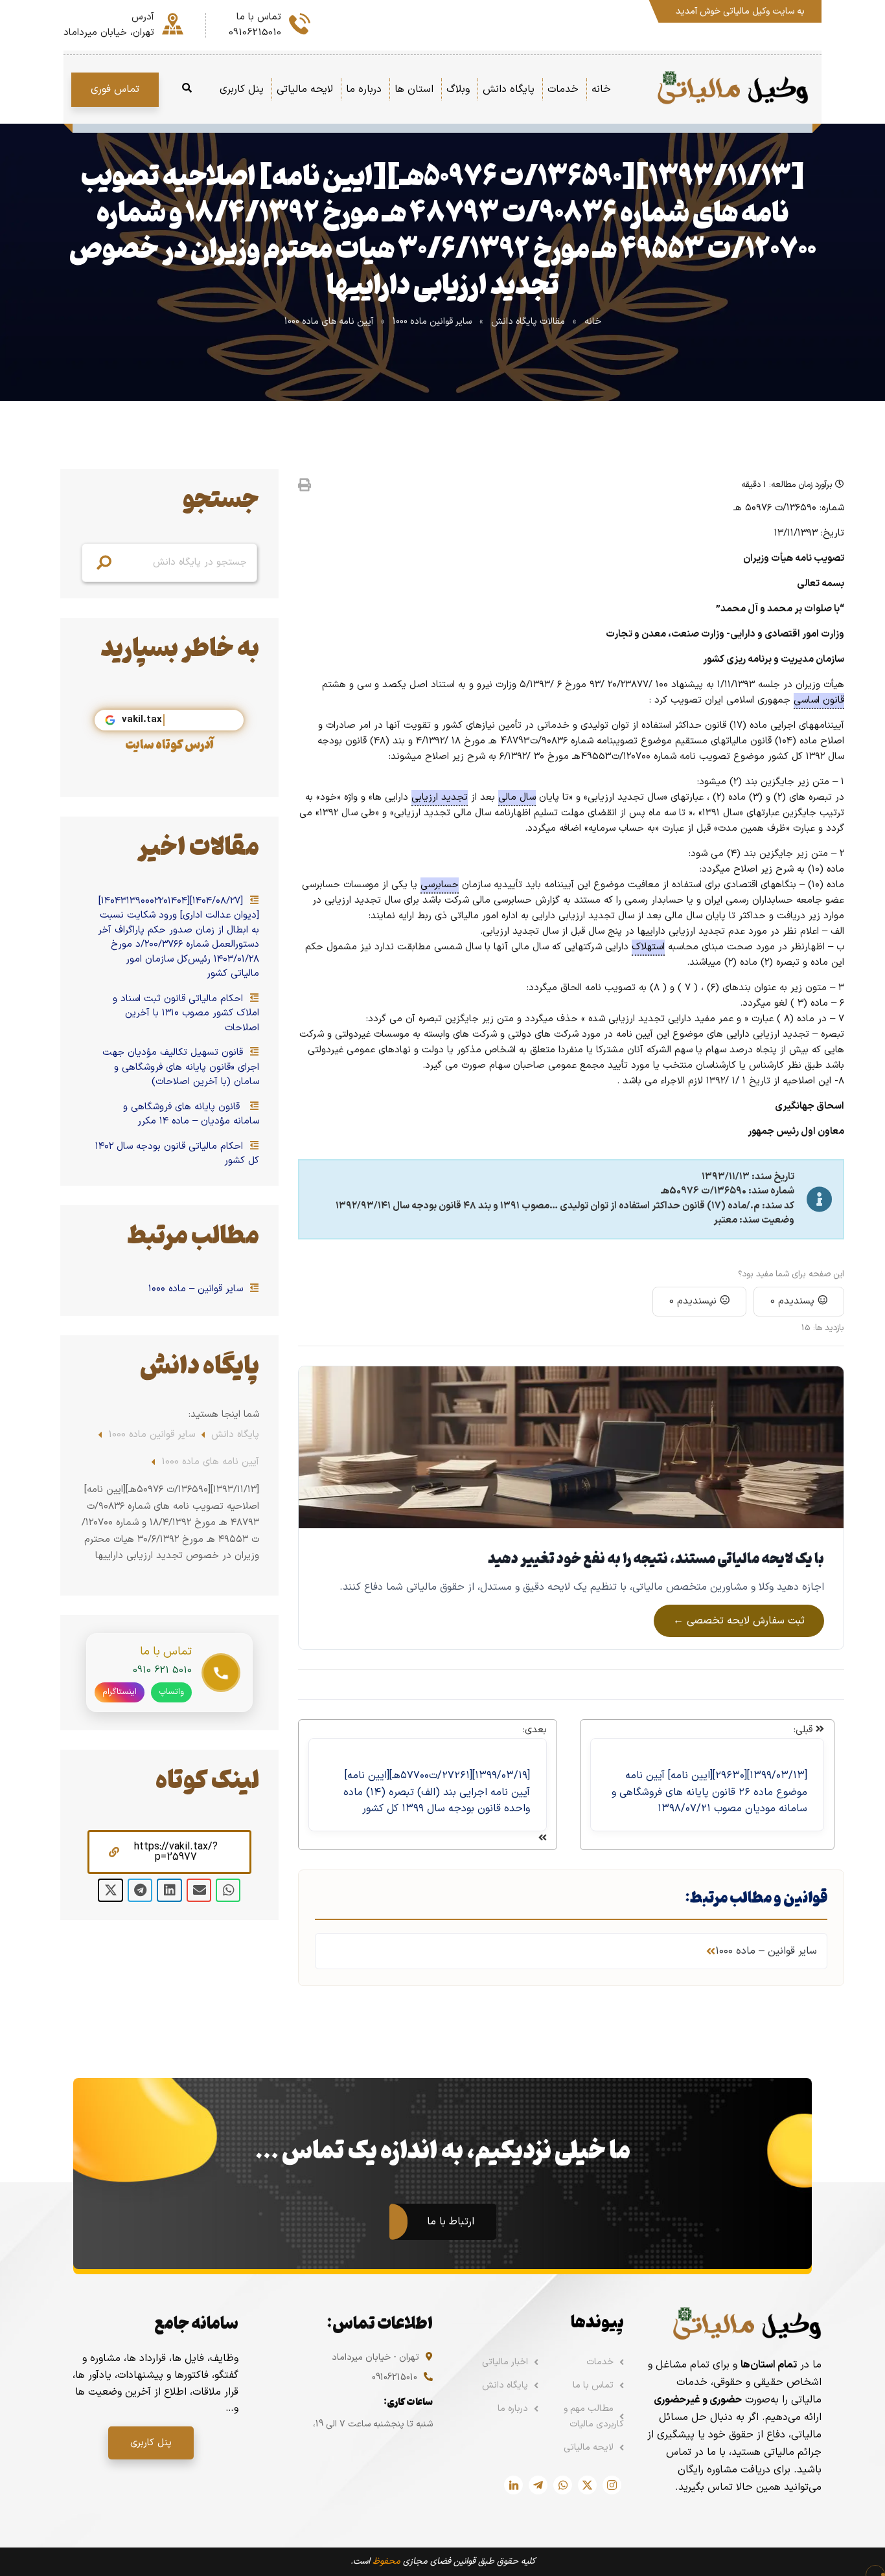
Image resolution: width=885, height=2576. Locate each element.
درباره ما (513, 2409)
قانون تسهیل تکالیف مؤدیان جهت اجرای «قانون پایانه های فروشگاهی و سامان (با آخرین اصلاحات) (181, 1068)
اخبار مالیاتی (505, 2362)
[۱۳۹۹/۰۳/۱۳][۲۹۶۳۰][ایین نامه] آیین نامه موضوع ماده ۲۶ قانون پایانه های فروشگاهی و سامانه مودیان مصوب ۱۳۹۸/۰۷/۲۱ (709, 1792)
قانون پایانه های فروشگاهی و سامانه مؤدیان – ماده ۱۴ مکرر (191, 1115)
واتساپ (171, 1692)
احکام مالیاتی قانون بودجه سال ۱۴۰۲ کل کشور (177, 1154)
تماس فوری (115, 89)
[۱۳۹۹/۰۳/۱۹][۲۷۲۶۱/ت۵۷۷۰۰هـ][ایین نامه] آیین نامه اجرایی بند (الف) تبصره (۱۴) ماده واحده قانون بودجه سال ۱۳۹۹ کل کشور (437, 1792)
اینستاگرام (120, 1692)
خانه (593, 322)
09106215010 (395, 2378)
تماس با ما (593, 2385)
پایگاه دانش (235, 1435)
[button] (169, 1852)
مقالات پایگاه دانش (528, 322)
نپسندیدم (695, 1301)
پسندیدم (794, 1301)
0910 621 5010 (162, 1670)
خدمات (600, 2362)
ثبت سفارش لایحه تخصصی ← (739, 1621)
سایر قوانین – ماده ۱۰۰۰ (197, 1289)
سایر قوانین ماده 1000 (432, 322)
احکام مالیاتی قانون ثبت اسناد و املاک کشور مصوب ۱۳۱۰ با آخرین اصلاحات (186, 1014)
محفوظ (386, 2561)
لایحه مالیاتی (589, 2447)
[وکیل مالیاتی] (732, 89)
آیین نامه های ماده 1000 (329, 322)
